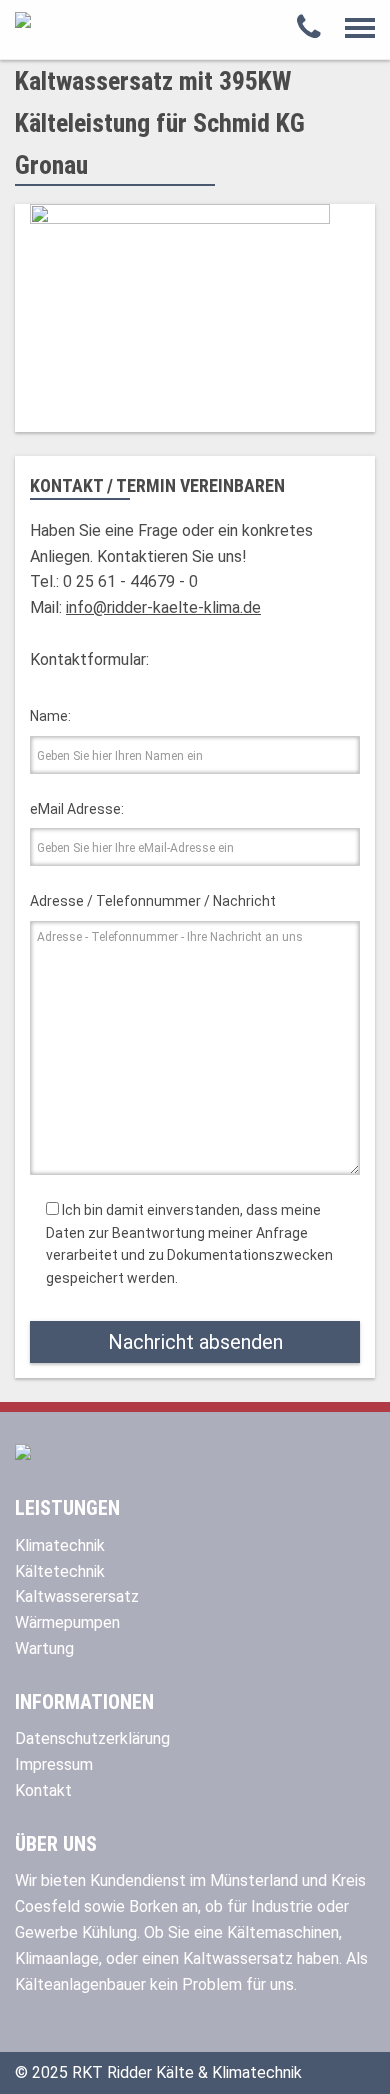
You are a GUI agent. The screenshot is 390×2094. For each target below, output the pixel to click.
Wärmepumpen (67, 1622)
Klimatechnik (60, 1545)
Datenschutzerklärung (92, 1738)
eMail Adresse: (77, 809)
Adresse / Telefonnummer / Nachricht (153, 901)
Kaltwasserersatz (77, 1596)
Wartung (44, 1648)
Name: (50, 716)
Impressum (54, 1764)
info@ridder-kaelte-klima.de (163, 607)
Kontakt (43, 1790)
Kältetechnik (60, 1571)
